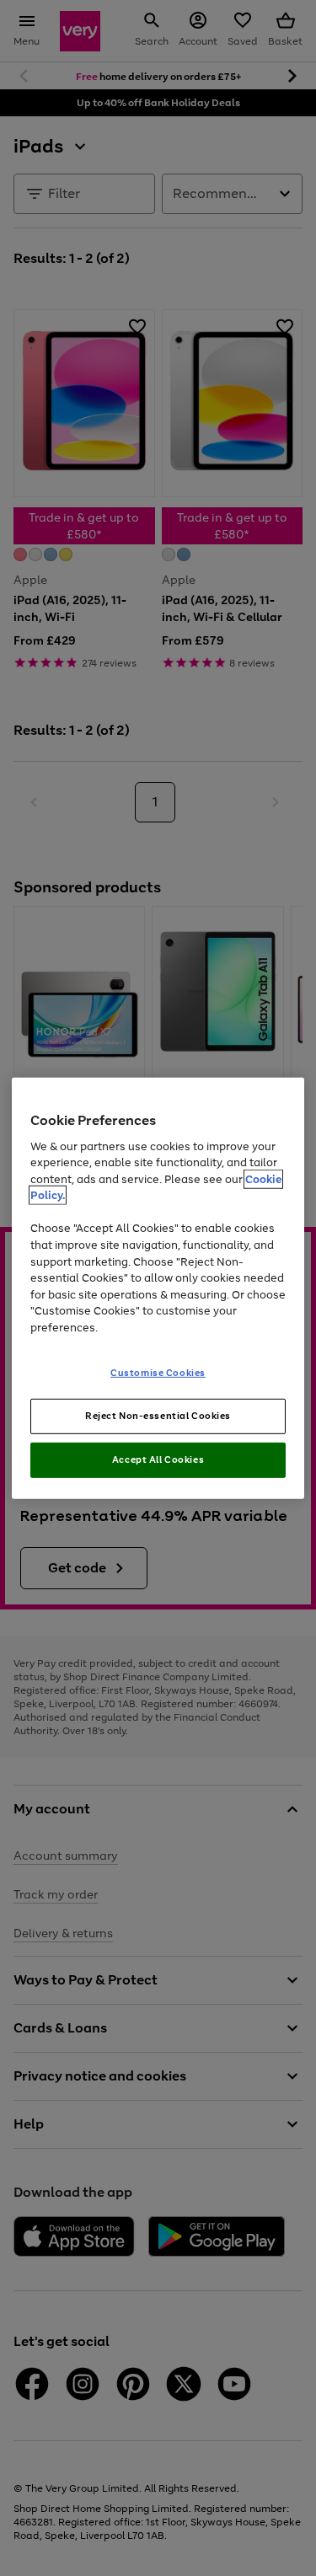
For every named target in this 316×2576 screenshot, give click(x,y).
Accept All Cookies (158, 1459)
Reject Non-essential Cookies (158, 1416)
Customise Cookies (158, 1373)
